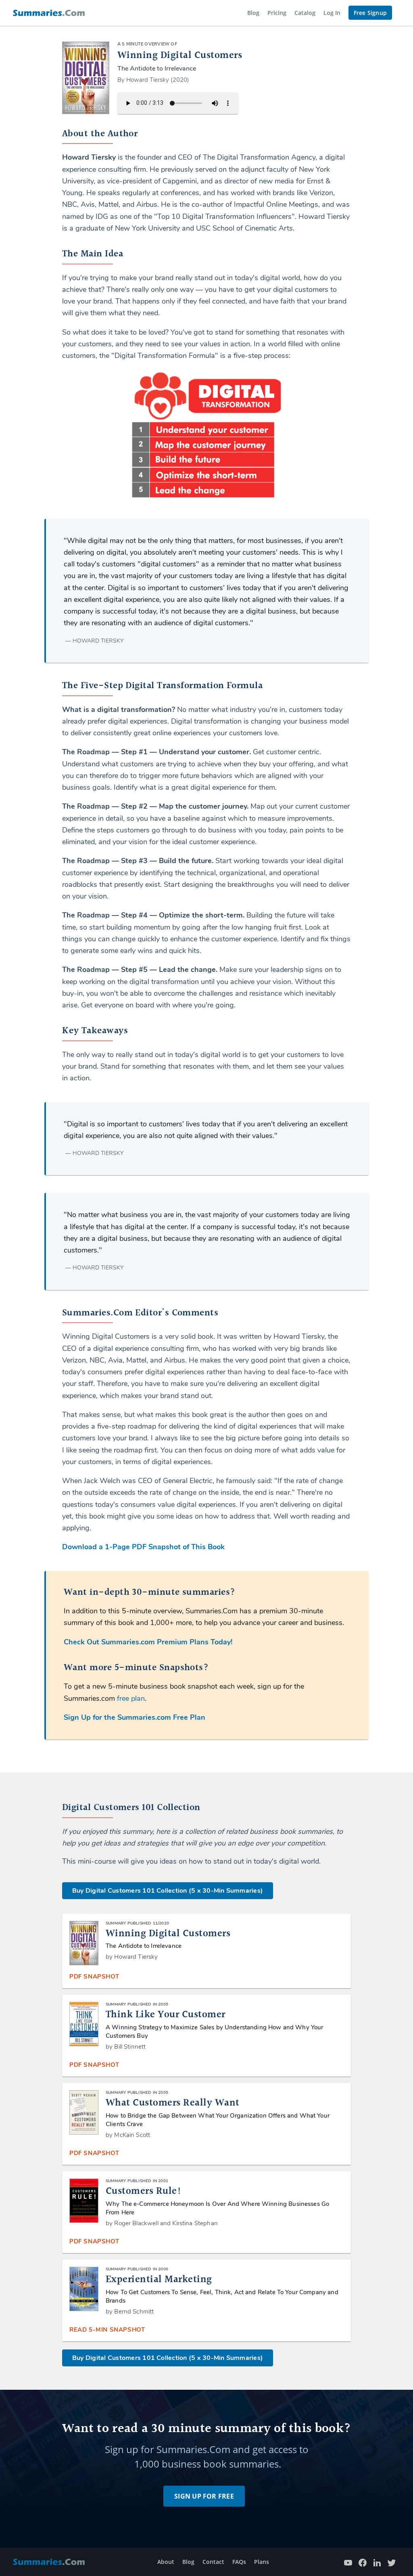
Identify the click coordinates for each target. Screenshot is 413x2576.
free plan (131, 1698)
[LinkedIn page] (377, 2562)
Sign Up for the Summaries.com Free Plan (135, 1717)
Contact (213, 2562)
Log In (332, 13)
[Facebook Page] (363, 2562)
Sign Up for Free (204, 2496)
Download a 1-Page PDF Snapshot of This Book (143, 1547)
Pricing (277, 13)
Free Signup (370, 13)
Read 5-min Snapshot (107, 2330)
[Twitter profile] (392, 2562)
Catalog (305, 13)
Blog (253, 13)
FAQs (239, 2562)
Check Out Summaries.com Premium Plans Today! (148, 1642)
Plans (262, 2562)
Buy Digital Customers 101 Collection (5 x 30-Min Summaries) (168, 1891)
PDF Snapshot (94, 1977)
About (166, 2562)
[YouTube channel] (348, 2562)
